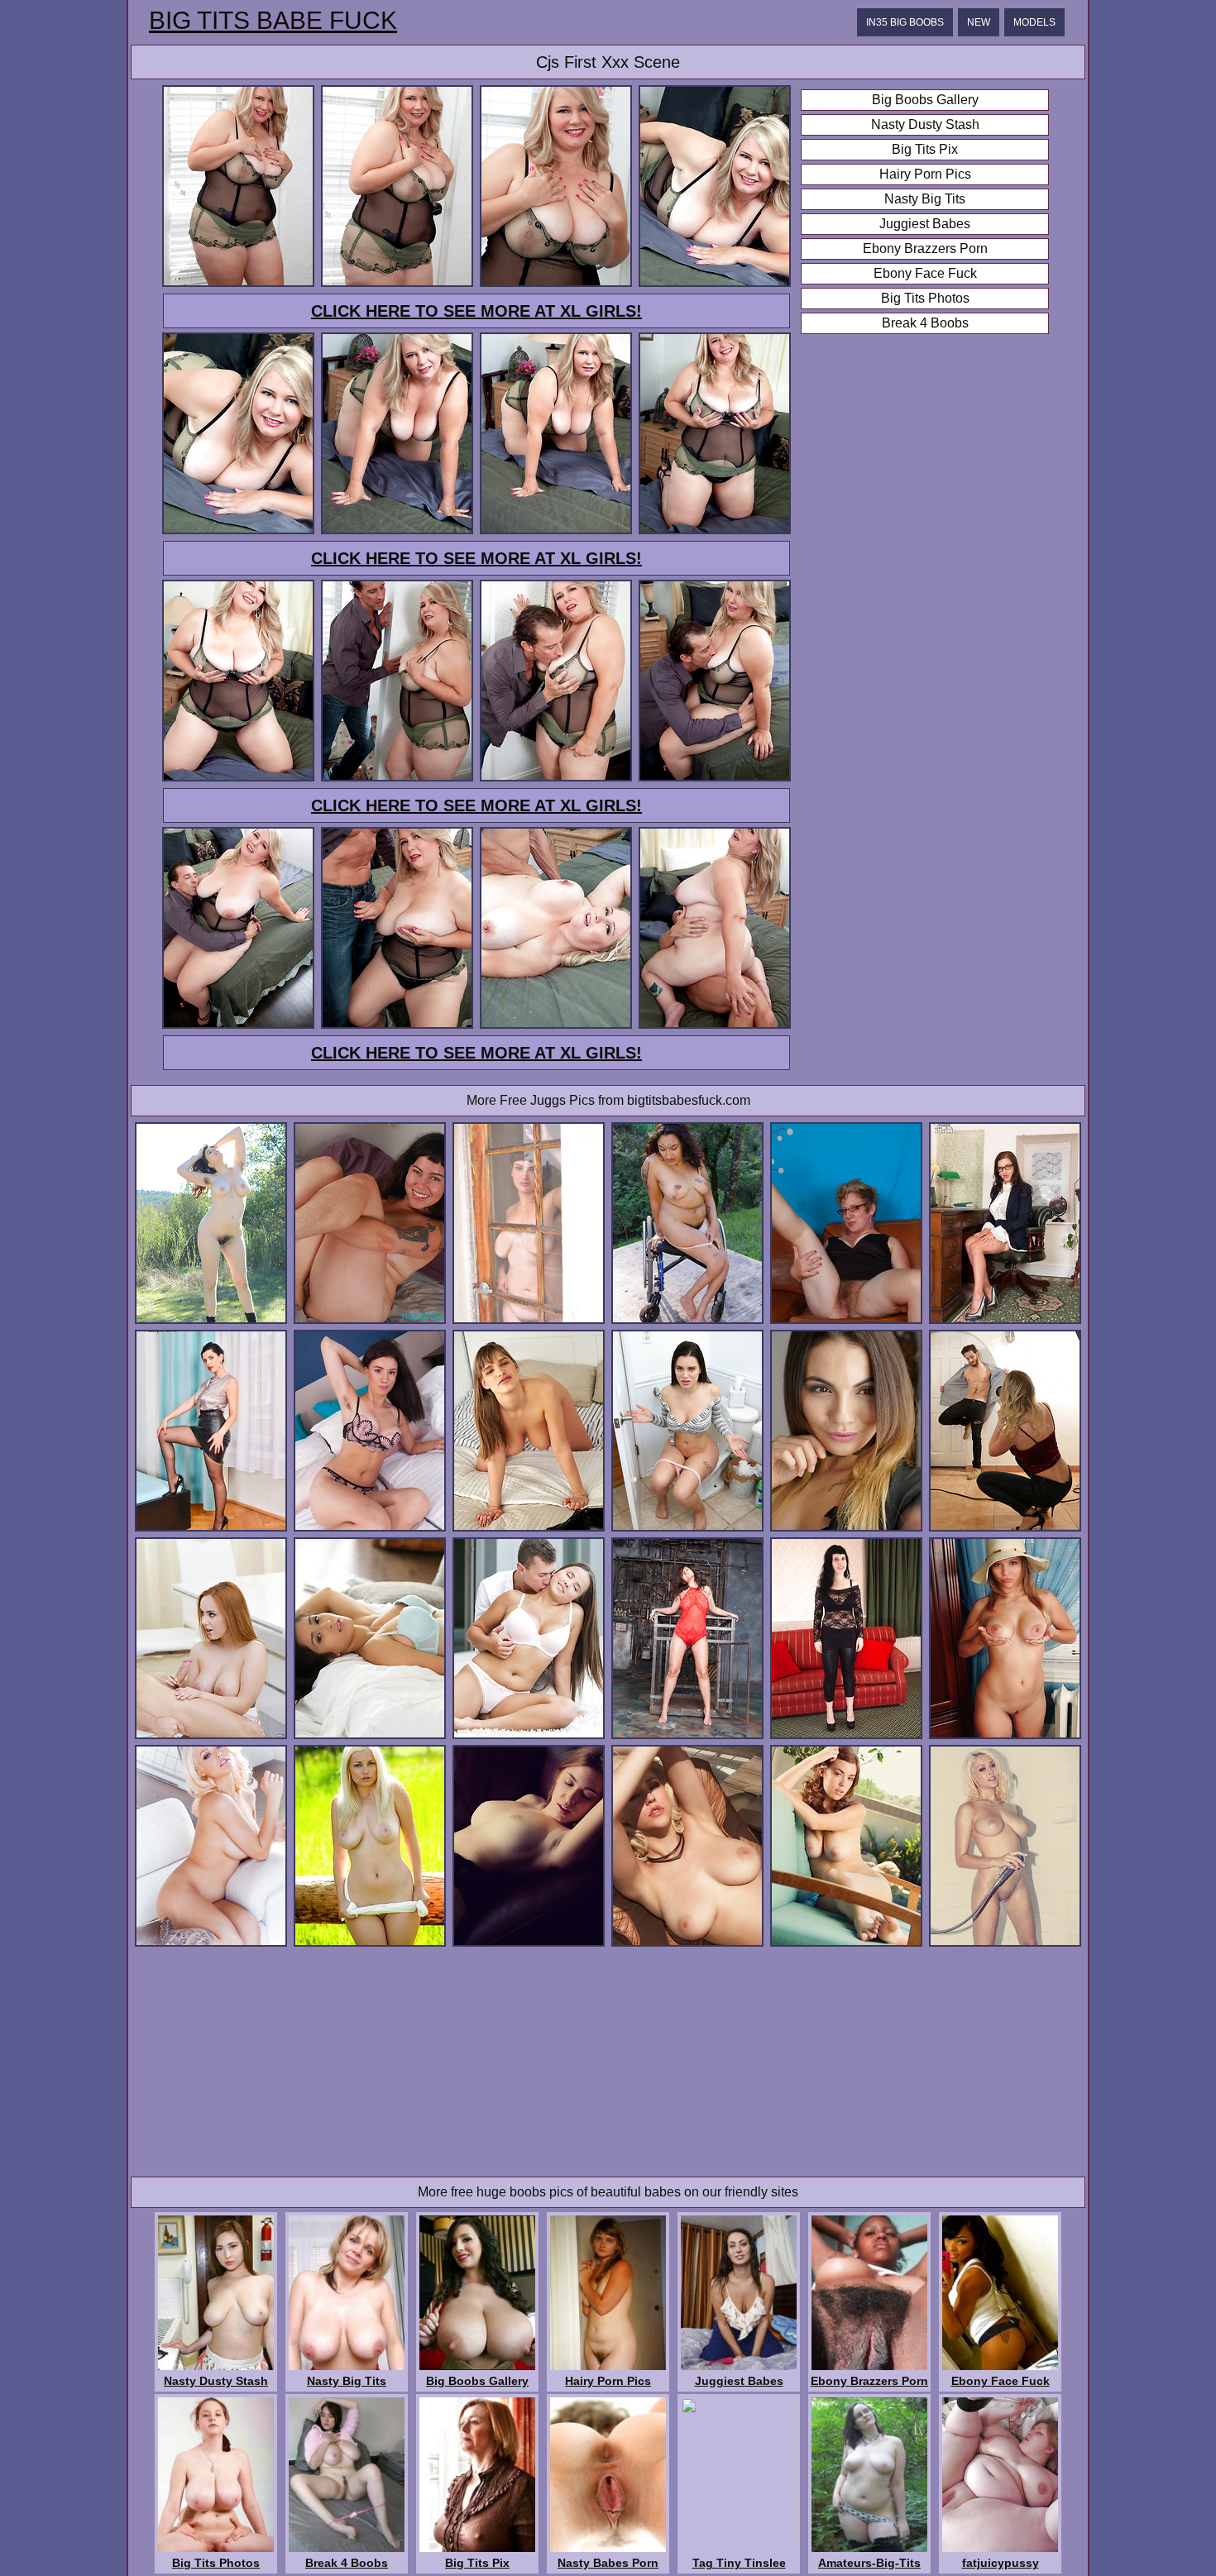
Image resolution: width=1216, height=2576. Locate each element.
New (979, 22)
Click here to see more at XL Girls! (476, 311)
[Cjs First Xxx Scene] (238, 284)
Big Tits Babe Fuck (273, 21)
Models (1034, 22)
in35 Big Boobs (905, 22)
